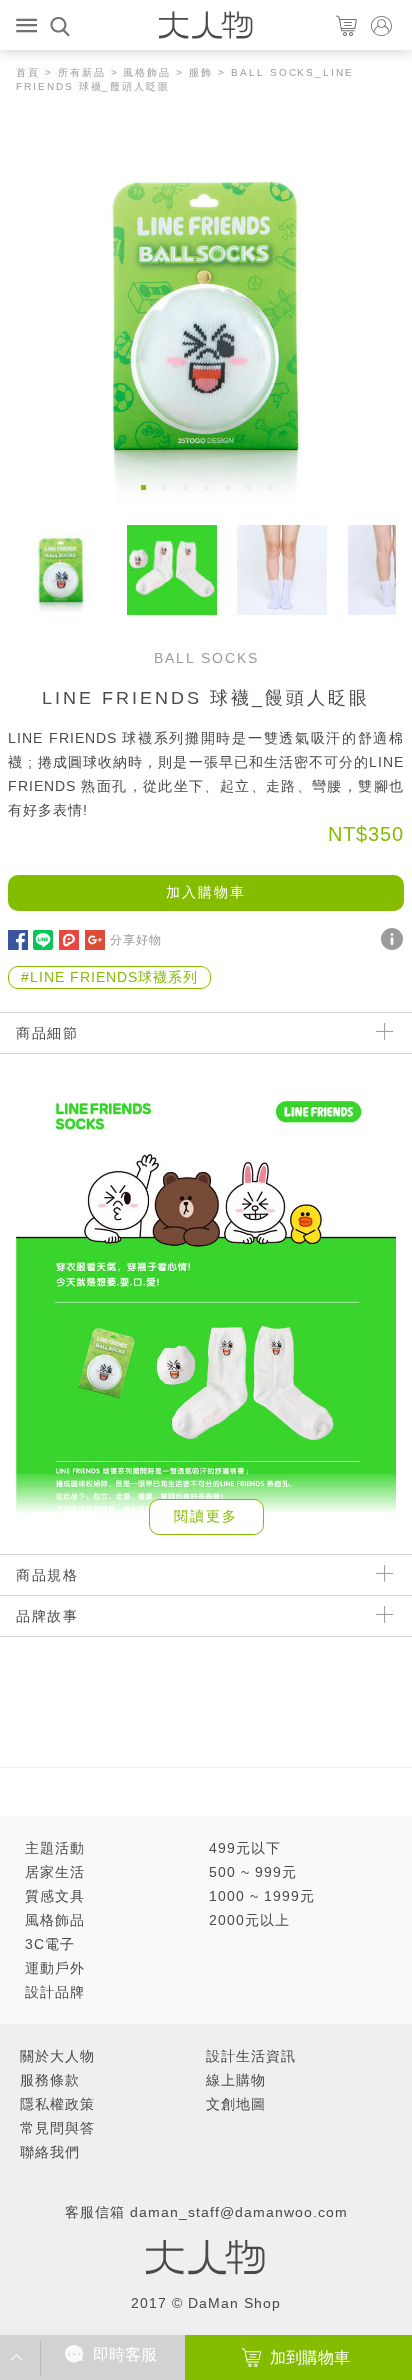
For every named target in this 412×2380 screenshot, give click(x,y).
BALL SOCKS (206, 658)
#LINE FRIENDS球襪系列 (109, 977)
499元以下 (245, 1848)
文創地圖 (236, 2104)
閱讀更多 (206, 1516)
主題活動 (55, 1848)
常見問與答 (57, 2128)
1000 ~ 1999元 (262, 1896)
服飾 (201, 72)
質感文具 (55, 1896)
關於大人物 (57, 2056)
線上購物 (236, 2080)
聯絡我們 (50, 2152)
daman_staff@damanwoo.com (239, 2212)
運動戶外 (55, 1968)
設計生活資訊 (251, 2056)
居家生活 (55, 1872)
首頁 (28, 72)
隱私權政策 (57, 2104)
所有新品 (82, 72)
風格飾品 (147, 72)
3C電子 (50, 1944)
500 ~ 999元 (253, 1872)
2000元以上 (249, 1920)
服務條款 (50, 2080)
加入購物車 (206, 892)
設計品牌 (55, 1992)
